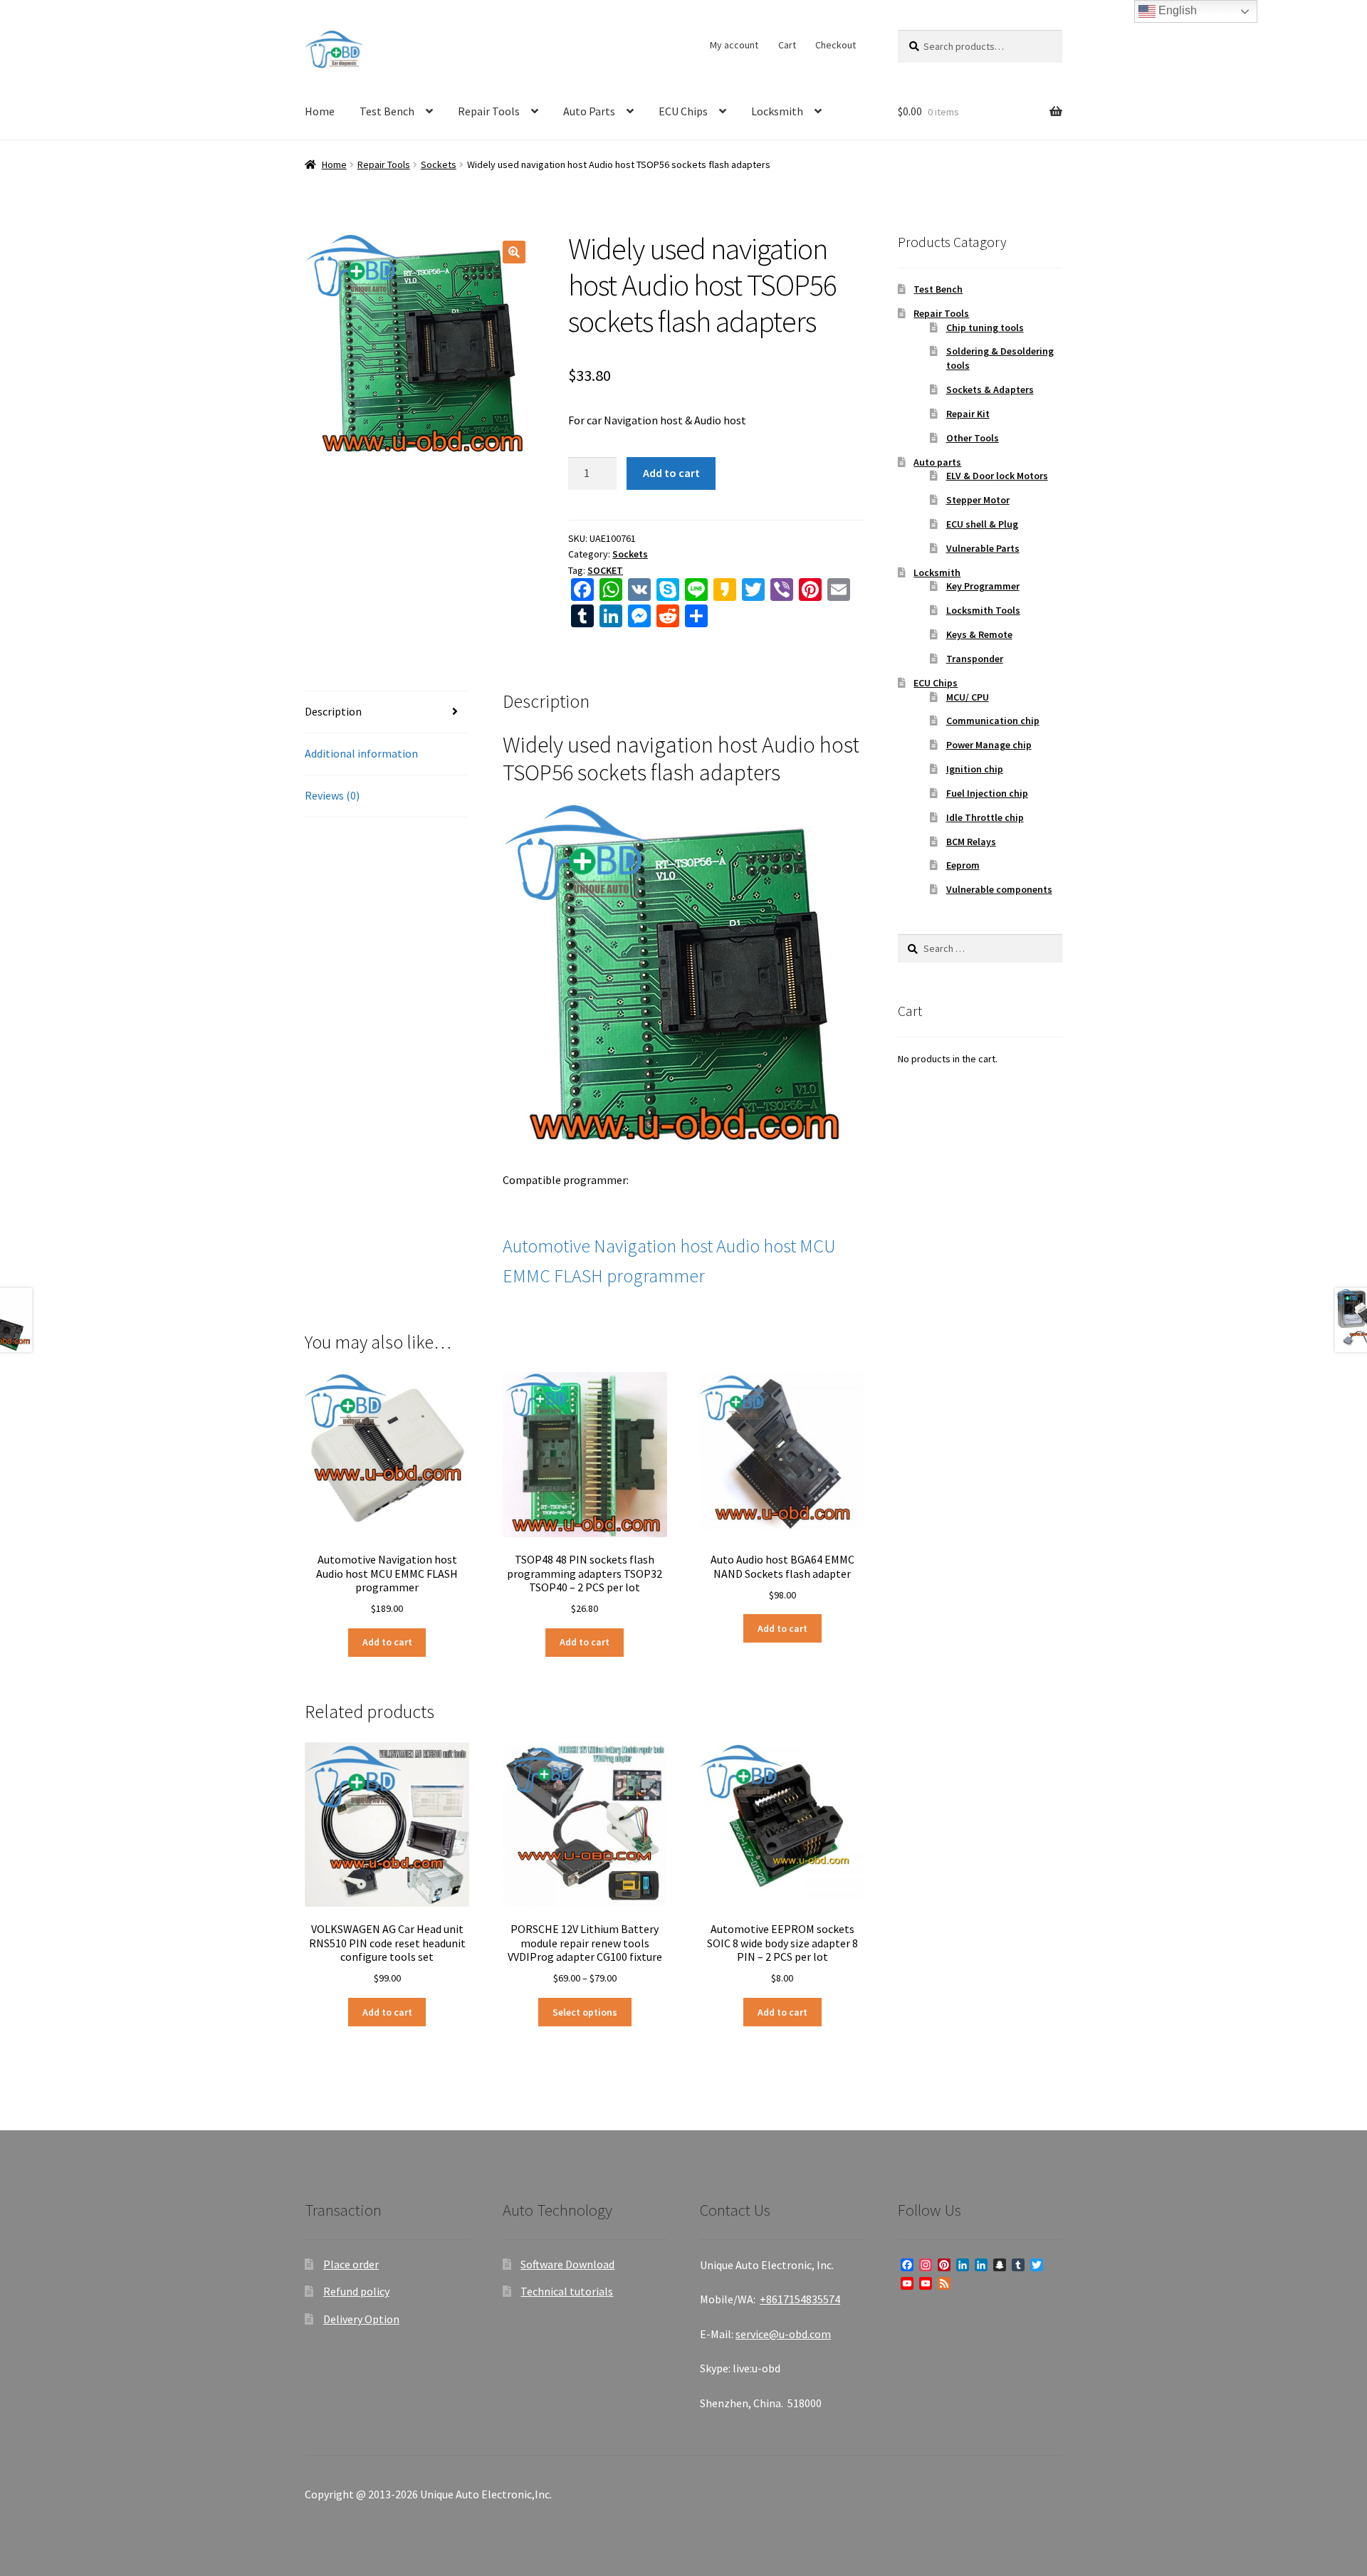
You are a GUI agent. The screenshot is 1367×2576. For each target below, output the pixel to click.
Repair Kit (968, 414)
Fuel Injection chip (987, 793)
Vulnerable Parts (983, 548)
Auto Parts (589, 111)
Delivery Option (361, 2319)
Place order (351, 2264)
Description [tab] (333, 711)
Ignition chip (975, 769)
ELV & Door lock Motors (997, 476)
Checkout (836, 45)
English (1176, 10)
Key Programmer (983, 586)
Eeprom (963, 865)
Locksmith (777, 111)
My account (734, 45)
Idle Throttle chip (985, 817)
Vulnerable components (999, 889)
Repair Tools (489, 111)
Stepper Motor (978, 500)
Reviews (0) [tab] (332, 795)
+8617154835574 (800, 2299)
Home (320, 111)
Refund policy (356, 2291)
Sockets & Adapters (990, 389)
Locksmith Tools (983, 610)
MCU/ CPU (968, 697)
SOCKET (605, 570)
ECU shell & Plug (982, 524)
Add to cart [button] (387, 1642)
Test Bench (387, 111)
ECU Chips (683, 111)
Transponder (975, 659)
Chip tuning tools (985, 328)
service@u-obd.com (783, 2334)
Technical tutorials (567, 2291)
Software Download (567, 2264)
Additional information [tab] (361, 753)
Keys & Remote (979, 634)
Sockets (439, 164)
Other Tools (973, 438)
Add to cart (671, 473)
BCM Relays (971, 842)
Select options (585, 2012)
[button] (514, 252)
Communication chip (993, 721)
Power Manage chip (989, 745)
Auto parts (937, 462)
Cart (787, 45)
